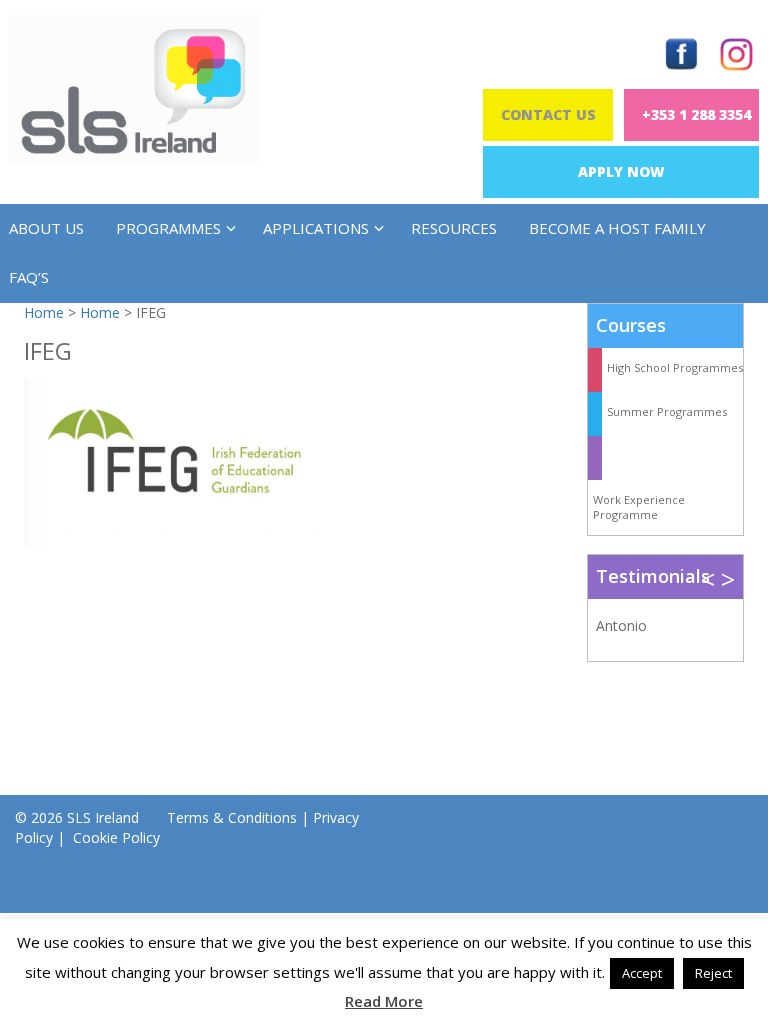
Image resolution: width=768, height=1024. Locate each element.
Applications (316, 228)
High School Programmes (675, 367)
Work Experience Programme (639, 507)
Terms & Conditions (232, 817)
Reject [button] (713, 973)
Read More (384, 1001)
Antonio (621, 625)
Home (44, 312)
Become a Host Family (617, 228)
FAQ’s (29, 277)
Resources (454, 228)
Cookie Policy (114, 837)
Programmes (168, 228)
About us (46, 228)
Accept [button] (642, 973)
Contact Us (548, 114)
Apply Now (621, 171)
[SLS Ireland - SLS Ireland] (134, 89)
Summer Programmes (667, 411)
